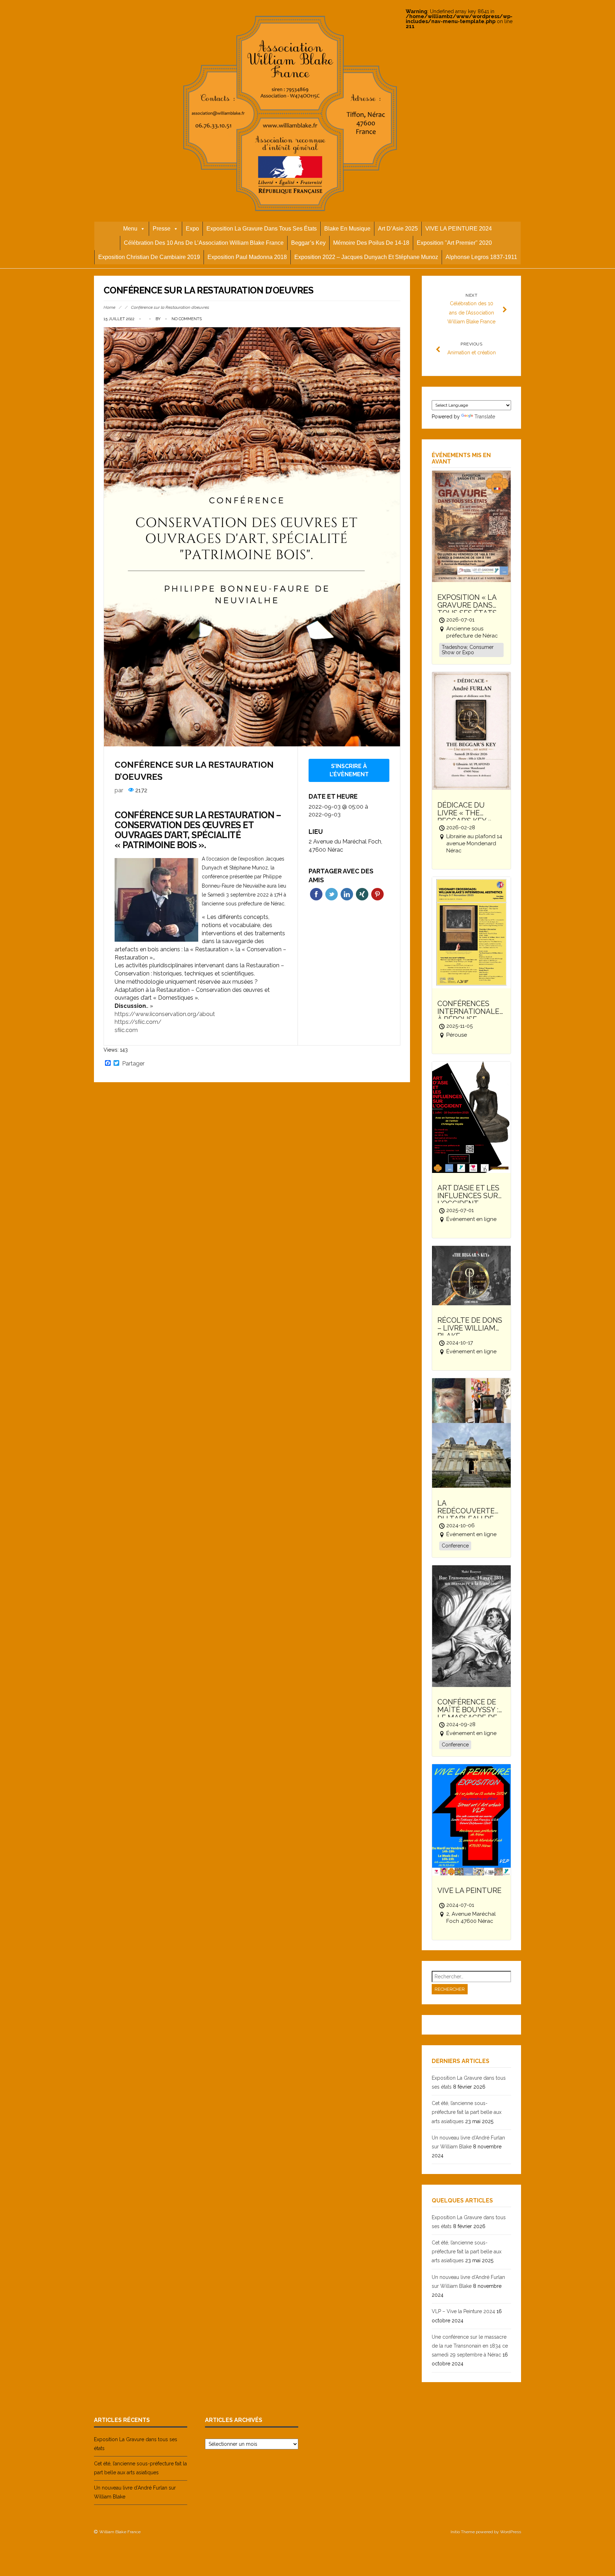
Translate (485, 417)
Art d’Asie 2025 (398, 229)
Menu (130, 229)
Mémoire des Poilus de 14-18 (371, 243)
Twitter (332, 894)
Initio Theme (463, 2532)
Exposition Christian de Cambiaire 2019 (149, 257)
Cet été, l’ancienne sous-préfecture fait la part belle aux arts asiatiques (467, 2112)
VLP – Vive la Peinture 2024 (463, 2311)
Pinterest (377, 894)
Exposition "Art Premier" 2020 (454, 243)
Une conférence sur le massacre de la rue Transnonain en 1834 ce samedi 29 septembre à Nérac (470, 2346)
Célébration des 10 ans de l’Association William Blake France (204, 243)
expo (192, 229)
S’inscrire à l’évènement (349, 770)
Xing (362, 894)
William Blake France (120, 2532)
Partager (133, 1064)
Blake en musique (347, 229)
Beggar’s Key (308, 243)
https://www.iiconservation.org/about (165, 1014)
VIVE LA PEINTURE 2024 (459, 229)
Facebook (316, 894)
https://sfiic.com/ (138, 1022)
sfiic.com (126, 1030)
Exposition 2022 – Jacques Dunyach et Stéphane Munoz (366, 257)
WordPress (511, 2532)
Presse (162, 229)
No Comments (187, 319)
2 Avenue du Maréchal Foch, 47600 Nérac (345, 846)
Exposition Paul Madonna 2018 (247, 257)
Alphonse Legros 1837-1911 (481, 257)
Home (109, 307)
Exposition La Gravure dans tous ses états (262, 229)
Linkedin (347, 894)
